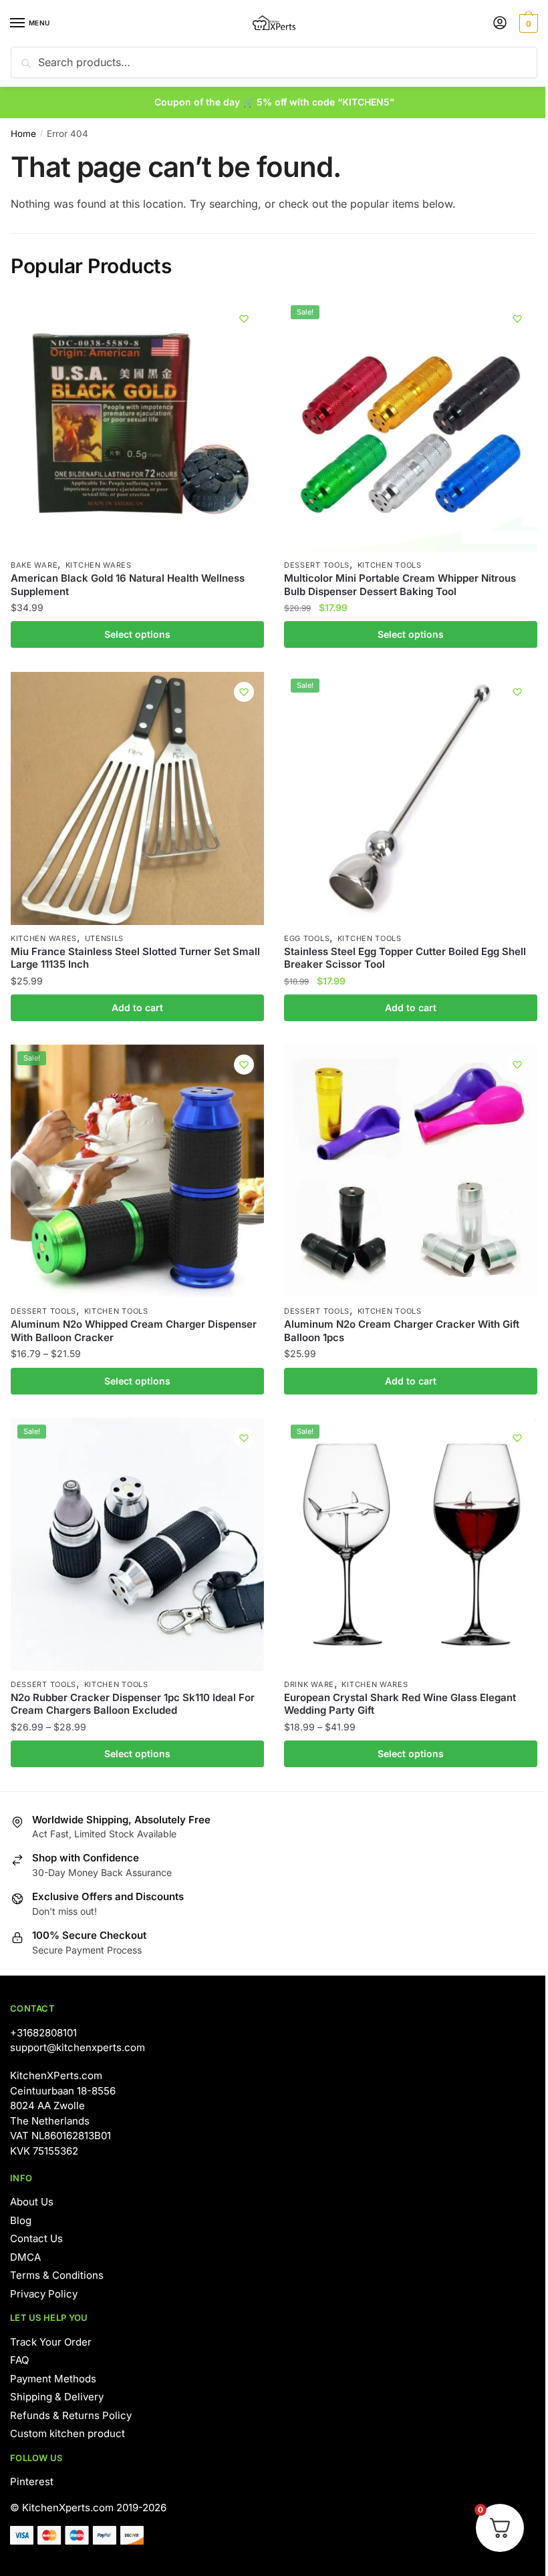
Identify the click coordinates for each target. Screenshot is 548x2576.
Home (23, 134)
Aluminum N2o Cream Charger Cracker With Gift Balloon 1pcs (402, 1331)
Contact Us (36, 2238)
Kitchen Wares (99, 565)
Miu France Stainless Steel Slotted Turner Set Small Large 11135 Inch (135, 958)
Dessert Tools (317, 565)
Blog (21, 2220)
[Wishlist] (244, 319)
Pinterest (32, 2481)
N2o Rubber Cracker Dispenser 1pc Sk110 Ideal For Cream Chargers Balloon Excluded (133, 1704)
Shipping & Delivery (57, 2397)
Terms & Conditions (57, 2275)
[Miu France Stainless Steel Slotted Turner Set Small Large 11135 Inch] (137, 798)
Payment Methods (53, 2379)
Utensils (105, 938)
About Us (32, 2202)
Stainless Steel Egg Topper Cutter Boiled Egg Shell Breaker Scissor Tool (405, 958)
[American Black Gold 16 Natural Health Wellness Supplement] (137, 425)
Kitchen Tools (390, 565)
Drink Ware (309, 1684)
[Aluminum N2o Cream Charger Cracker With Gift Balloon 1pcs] (411, 1171)
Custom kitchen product (67, 2433)
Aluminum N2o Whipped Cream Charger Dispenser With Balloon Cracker (134, 1331)
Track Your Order (51, 2342)
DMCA (25, 2257)
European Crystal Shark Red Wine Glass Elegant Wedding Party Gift (400, 1704)
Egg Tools (307, 938)
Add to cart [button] (137, 1007)
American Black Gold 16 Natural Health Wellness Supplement (128, 585)
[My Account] (500, 24)
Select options (137, 634)
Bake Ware (34, 565)
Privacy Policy (44, 2294)
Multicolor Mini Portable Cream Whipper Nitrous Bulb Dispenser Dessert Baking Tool (400, 585)
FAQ (19, 2360)
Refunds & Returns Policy (71, 2415)
